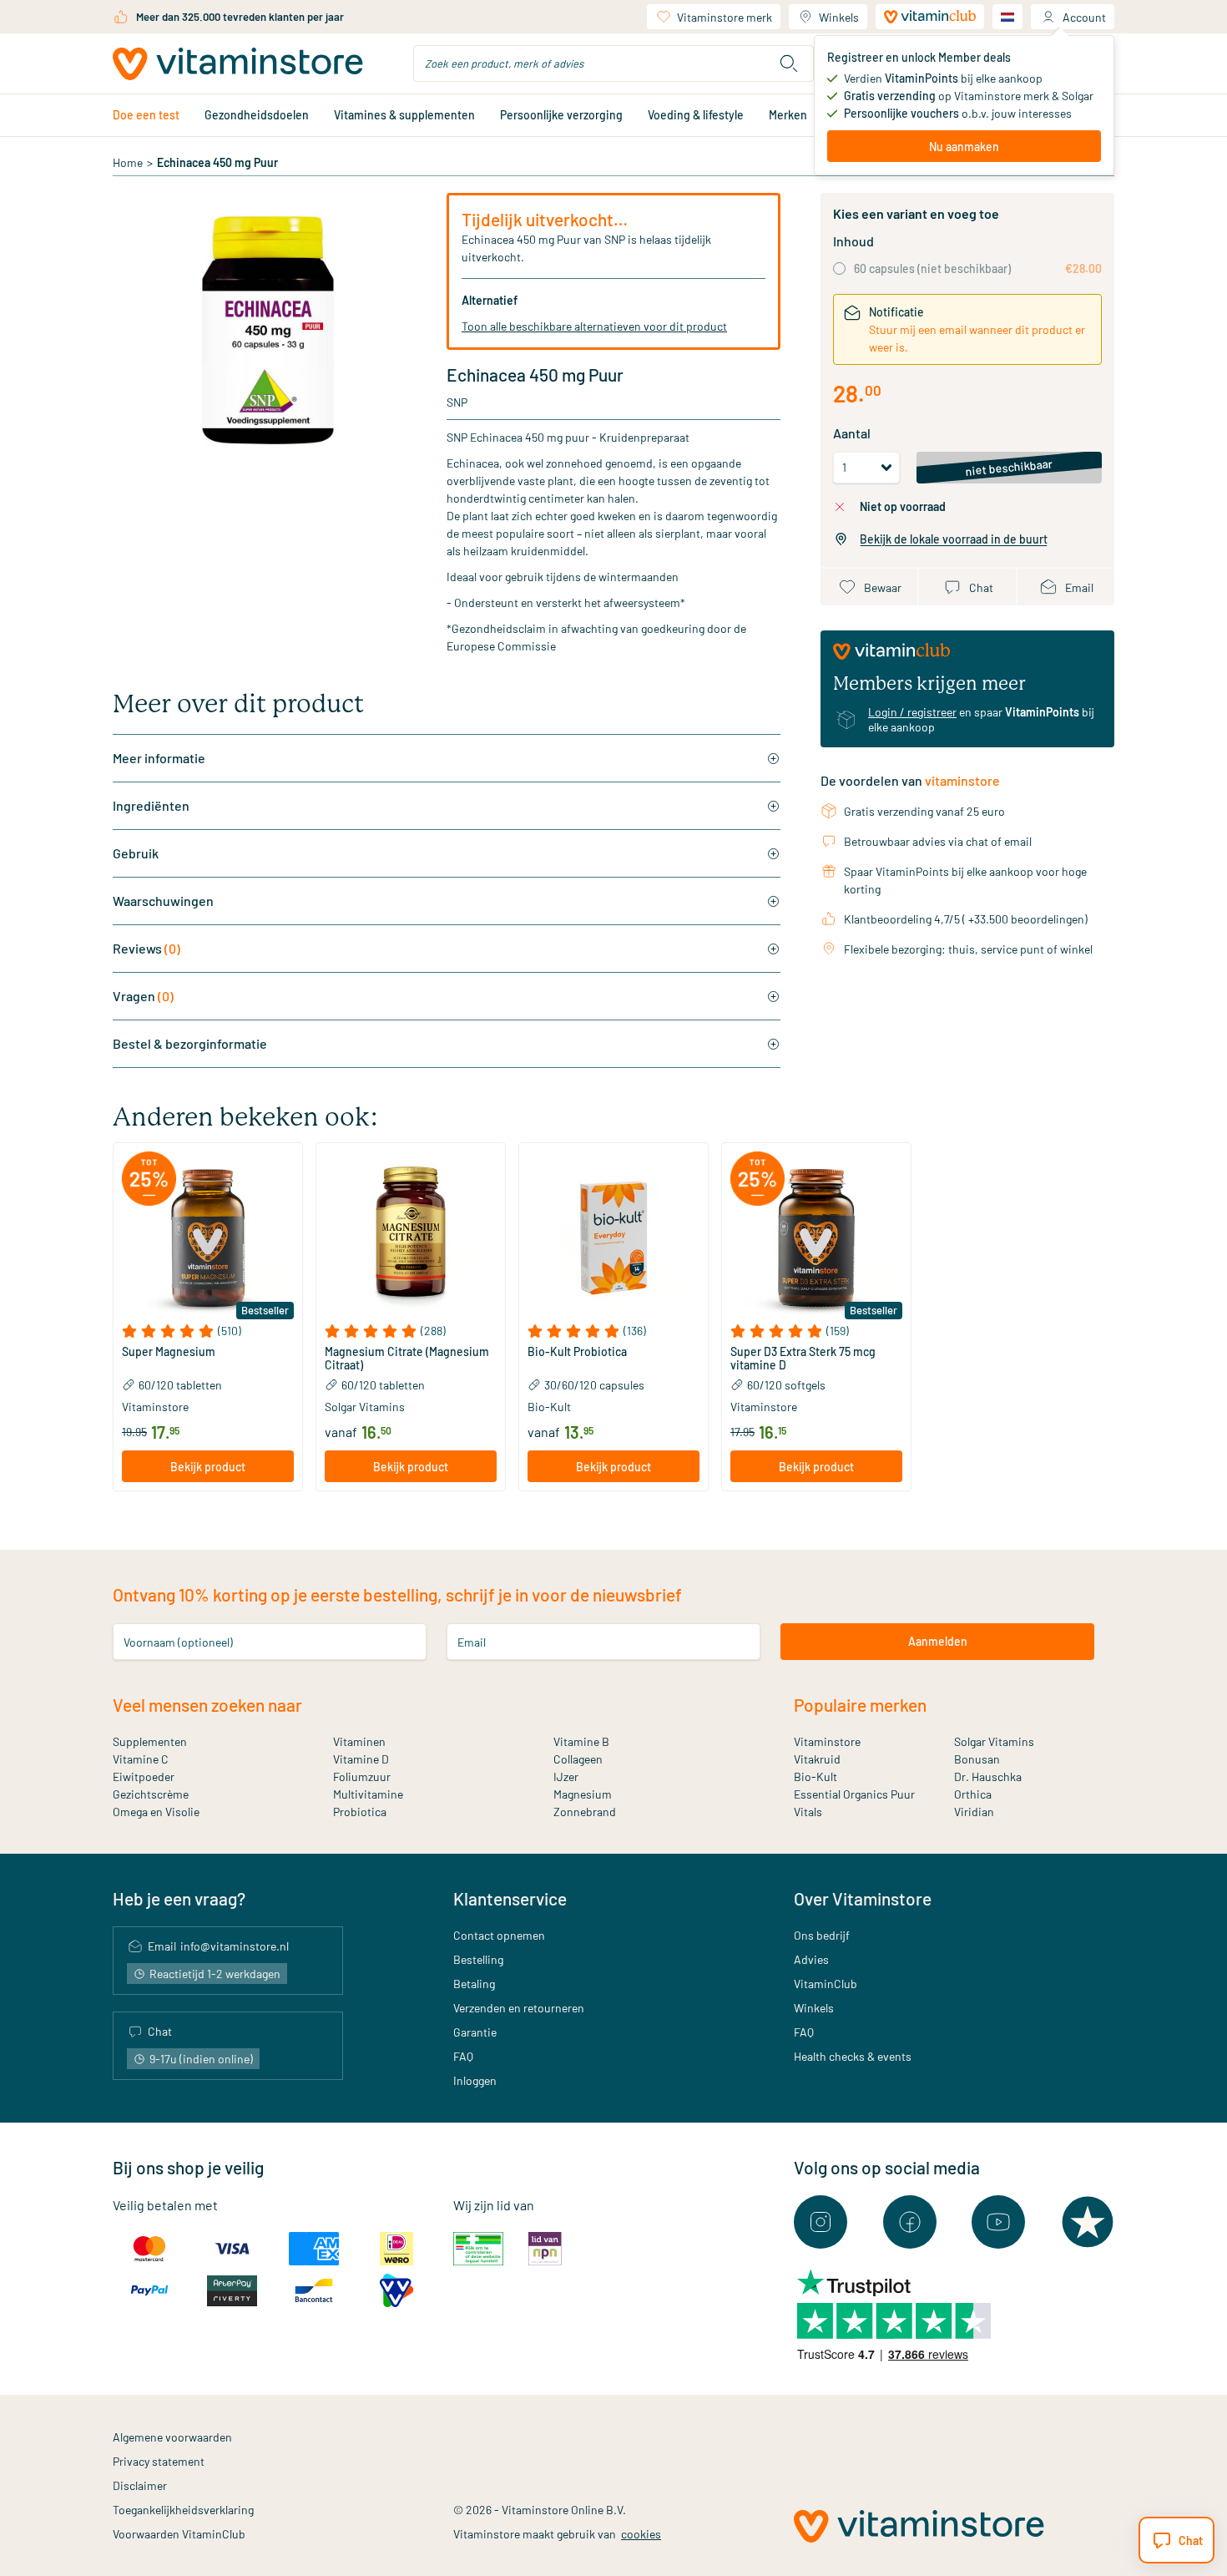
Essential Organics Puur (854, 1794)
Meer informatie (159, 758)
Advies (811, 1959)
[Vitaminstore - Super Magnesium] (208, 1237)
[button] (208, 1331)
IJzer (566, 1776)
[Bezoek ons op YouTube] (998, 2222)
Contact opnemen (499, 1935)
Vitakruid (817, 1759)
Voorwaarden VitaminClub (179, 2534)
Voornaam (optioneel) (178, 1641)
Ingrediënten (151, 805)
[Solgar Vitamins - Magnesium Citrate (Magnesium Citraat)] (411, 1237)
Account (1084, 17)
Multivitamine (368, 1794)
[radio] (839, 268)
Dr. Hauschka (988, 1776)
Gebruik (136, 853)
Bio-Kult (815, 1776)
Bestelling (478, 1959)
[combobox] (613, 63)
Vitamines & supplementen (404, 115)
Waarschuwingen (163, 901)
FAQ (463, 2056)
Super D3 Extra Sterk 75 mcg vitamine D (803, 1359)
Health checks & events (853, 2056)
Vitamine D (361, 1759)
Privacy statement (159, 2461)
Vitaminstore (827, 1741)
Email (472, 1641)
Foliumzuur (362, 1776)
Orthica (973, 1794)
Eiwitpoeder (144, 1776)
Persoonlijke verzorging (561, 115)
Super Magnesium (169, 1352)
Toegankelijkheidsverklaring (183, 2510)
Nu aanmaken (964, 147)
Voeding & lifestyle (696, 115)
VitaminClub (826, 1984)
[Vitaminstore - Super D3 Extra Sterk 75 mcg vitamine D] (816, 1237)
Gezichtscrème (151, 1794)
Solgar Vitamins (994, 1741)
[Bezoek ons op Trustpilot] (1088, 2222)
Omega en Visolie (156, 1812)
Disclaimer (140, 2485)
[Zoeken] (789, 63)
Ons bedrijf (822, 1935)
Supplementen (150, 1741)
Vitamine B (581, 1741)
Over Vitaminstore (863, 1898)
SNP (457, 402)
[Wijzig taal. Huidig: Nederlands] (1007, 17)
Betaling (474, 1984)
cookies (641, 2534)
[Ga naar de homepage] (238, 64)
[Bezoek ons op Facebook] (910, 2222)
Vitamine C (141, 1759)
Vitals (808, 1812)
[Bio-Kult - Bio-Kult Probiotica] (613, 1237)
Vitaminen (359, 1741)
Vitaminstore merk (725, 17)
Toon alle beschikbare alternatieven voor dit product (594, 326)
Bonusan (977, 1759)
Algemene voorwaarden (172, 2437)
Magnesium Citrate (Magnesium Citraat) (407, 1359)
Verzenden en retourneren (519, 2008)
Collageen (578, 1759)
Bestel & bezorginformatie (190, 1043)
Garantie (475, 2032)
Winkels (839, 17)
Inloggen (475, 2080)
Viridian (974, 1812)
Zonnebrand (585, 1812)
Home (128, 162)
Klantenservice (510, 1898)
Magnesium (583, 1794)
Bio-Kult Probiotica (577, 1352)
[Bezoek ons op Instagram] (821, 2222)
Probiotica (360, 1812)
